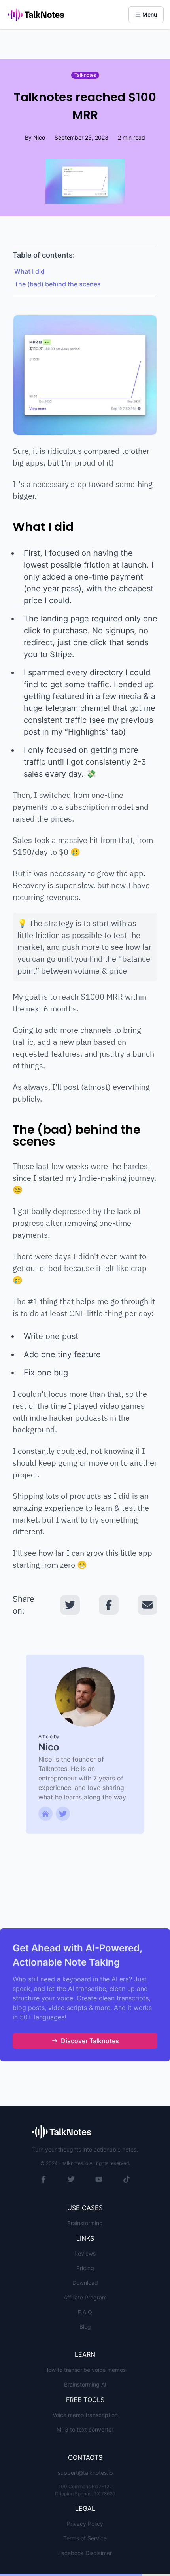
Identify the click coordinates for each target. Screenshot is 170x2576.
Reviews (85, 2253)
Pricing (85, 2268)
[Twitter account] (71, 2179)
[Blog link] (63, 1814)
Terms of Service (85, 2538)
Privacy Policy (85, 2524)
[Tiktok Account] (127, 2179)
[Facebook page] (43, 2179)
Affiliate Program (85, 2297)
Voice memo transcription (85, 2415)
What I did (29, 271)
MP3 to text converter (85, 2429)
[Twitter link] (45, 1814)
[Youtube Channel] (99, 2179)
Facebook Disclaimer (85, 2553)
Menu (150, 14)
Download (85, 2283)
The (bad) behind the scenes (58, 284)
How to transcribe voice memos (85, 2370)
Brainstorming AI (85, 2384)
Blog (85, 2327)
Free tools (85, 2400)
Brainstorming (85, 2223)
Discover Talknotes (90, 2041)
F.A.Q (85, 2312)
